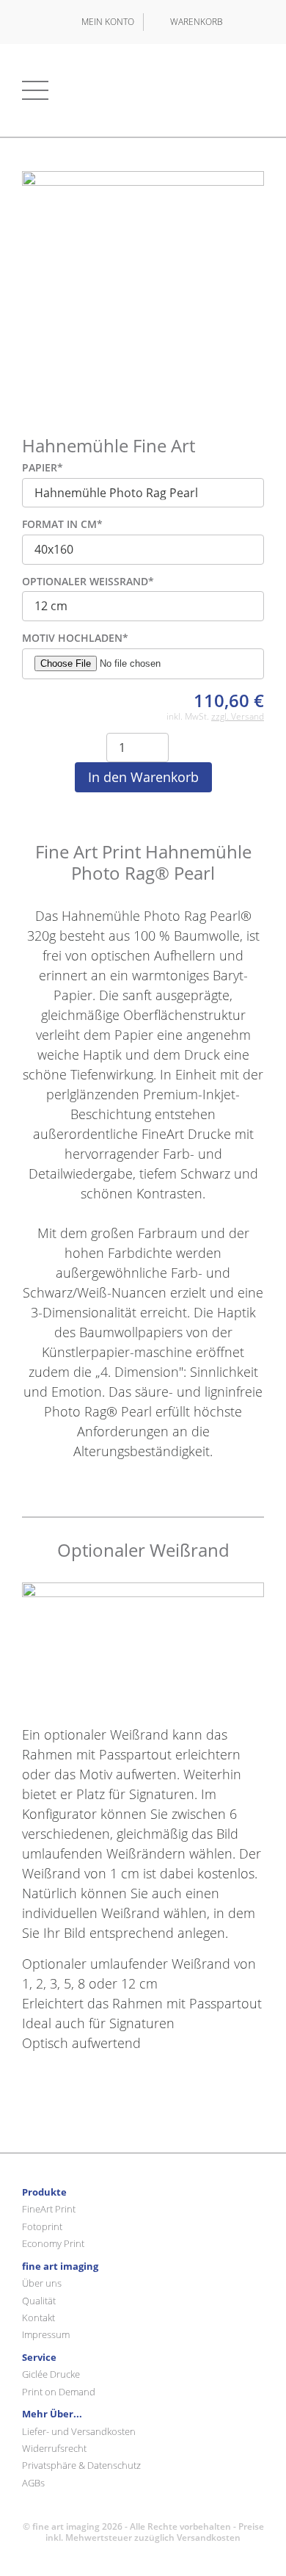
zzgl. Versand (238, 716)
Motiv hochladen (75, 638)
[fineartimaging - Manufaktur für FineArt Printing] (143, 90)
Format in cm (62, 525)
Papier (43, 468)
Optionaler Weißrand (88, 582)
